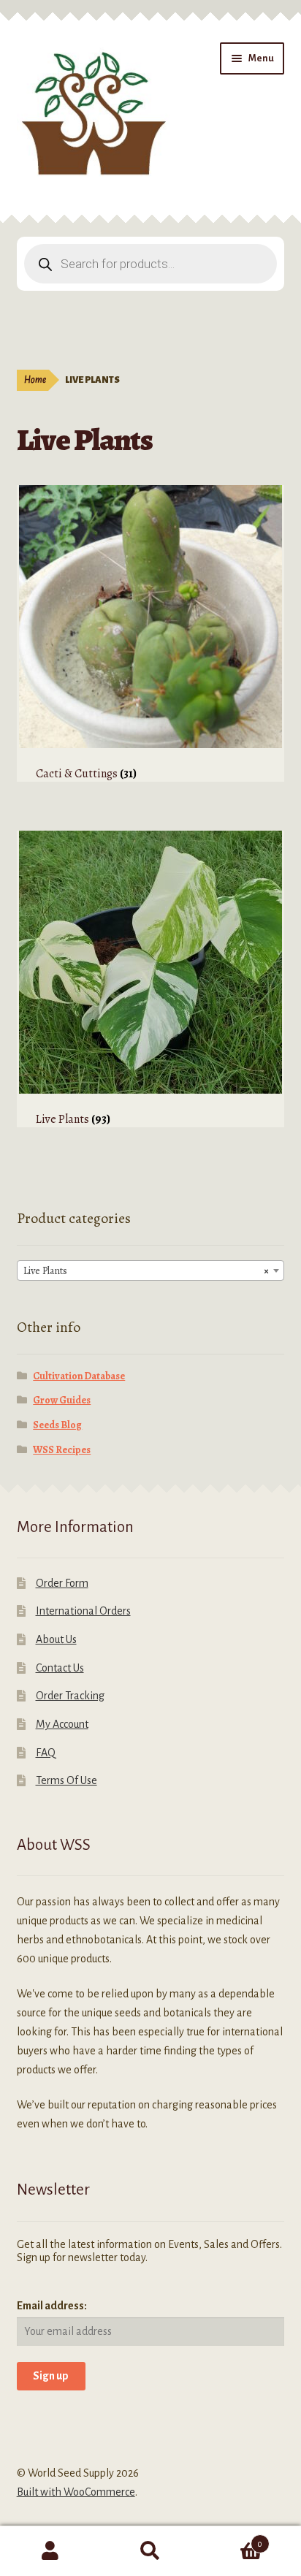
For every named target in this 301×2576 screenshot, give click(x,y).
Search (150, 2551)
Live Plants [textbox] (146, 1271)
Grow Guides (62, 1400)
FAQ (46, 1753)
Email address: (52, 2306)
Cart (232, 2539)
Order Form (62, 1583)
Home (35, 380)
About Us (56, 1639)
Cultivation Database (79, 1376)
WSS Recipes (62, 1450)
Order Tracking (70, 1696)
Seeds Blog (57, 1425)
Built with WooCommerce (76, 2492)
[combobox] (151, 1270)
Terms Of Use (66, 1780)
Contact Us (60, 1668)
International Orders (83, 1611)
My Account (62, 1724)
